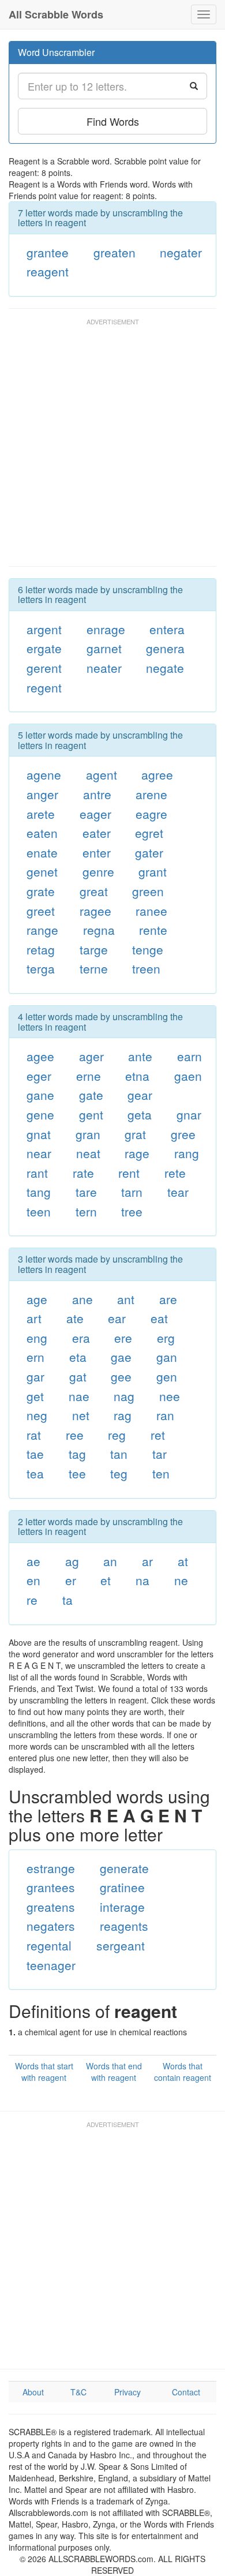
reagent (48, 271)
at (183, 1561)
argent (44, 629)
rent (129, 1173)
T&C (78, 2392)
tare (86, 1192)
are (168, 1299)
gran (88, 1134)
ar (147, 1561)
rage (137, 1153)
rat (34, 1435)
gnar (189, 1114)
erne (89, 1076)
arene (151, 794)
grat (135, 1134)
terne (94, 968)
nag (124, 1396)
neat (88, 1153)
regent (44, 687)
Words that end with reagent (114, 2072)
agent (102, 774)
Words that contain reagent (183, 2072)
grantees (51, 1887)
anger (42, 794)
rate (83, 1173)
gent (91, 1114)
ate (75, 1318)
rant (37, 1173)
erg (166, 1338)
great (94, 891)
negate (165, 668)
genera (165, 648)
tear (178, 1192)
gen (167, 1376)
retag (41, 949)
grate (41, 891)
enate (42, 852)
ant (126, 1299)
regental (49, 1945)
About (33, 2392)
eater (97, 833)
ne (181, 1580)
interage (122, 1907)
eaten (42, 833)
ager (91, 1056)
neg (37, 1415)
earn (190, 1056)
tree (132, 1211)
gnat (39, 1134)
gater (149, 852)
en (33, 1580)
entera (167, 629)
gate (91, 1095)
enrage (106, 629)
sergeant (121, 1945)
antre (97, 794)
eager (95, 814)
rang (187, 1153)
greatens (51, 1907)
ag (72, 1561)
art (34, 1318)
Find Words (113, 121)
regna (99, 930)
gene (40, 1114)
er (71, 1580)
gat (78, 1376)
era (81, 1338)
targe (94, 949)
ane (82, 1299)
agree (157, 774)
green (148, 891)
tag (77, 1454)
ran (165, 1415)
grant (153, 871)
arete (41, 814)
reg (117, 1435)
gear (140, 1095)
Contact (186, 2392)
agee (40, 1056)
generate (124, 1868)
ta (67, 1600)
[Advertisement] (112, 448)
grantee (48, 252)
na (142, 1580)
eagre (151, 814)
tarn (132, 1192)
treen (146, 968)
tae (35, 1454)
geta (140, 1114)
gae (121, 1357)
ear (117, 1318)
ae (33, 1561)
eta (78, 1357)
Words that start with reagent (44, 2072)
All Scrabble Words (56, 14)
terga (41, 968)
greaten (115, 252)
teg (119, 1473)
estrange (51, 1868)
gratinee (122, 1887)
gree (183, 1134)
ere (123, 1338)
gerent (44, 668)
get (35, 1396)
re (32, 1600)
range (42, 930)
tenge (148, 949)
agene (44, 774)
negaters (51, 1926)
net (81, 1415)
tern (86, 1211)
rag (123, 1415)
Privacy (127, 2392)
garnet (104, 648)
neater (104, 668)
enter (97, 852)
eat (159, 1318)
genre (98, 871)
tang (39, 1192)
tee (77, 1473)
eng (37, 1338)
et (106, 1580)
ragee (95, 911)
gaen (188, 1076)
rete (175, 1173)
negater (181, 252)
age (37, 1299)
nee (170, 1396)
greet (41, 911)
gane (40, 1095)
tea (35, 1473)
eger (39, 1076)
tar (160, 1454)
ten (161, 1473)
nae (79, 1396)
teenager (51, 1965)
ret (158, 1435)
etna (137, 1076)
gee (121, 1376)
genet (42, 871)
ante (140, 1056)
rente (153, 930)
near (39, 1153)
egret (149, 833)
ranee (151, 911)
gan (167, 1357)
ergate (44, 648)
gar (35, 1376)
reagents (124, 1926)
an (110, 1561)
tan (119, 1454)
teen (39, 1211)
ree (75, 1435)
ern (35, 1357)
